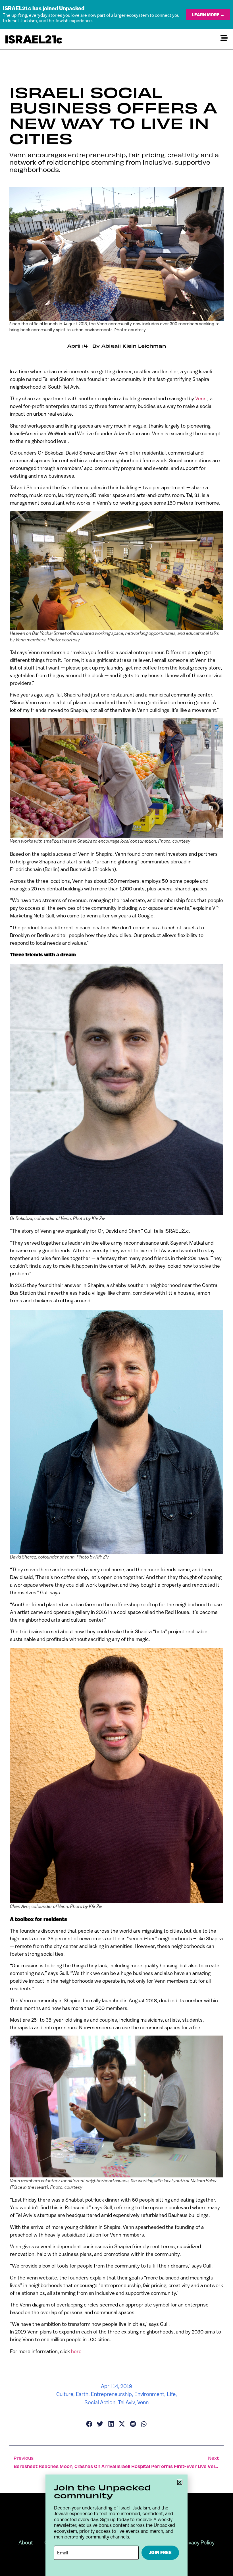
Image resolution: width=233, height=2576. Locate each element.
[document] (116, 1288)
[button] (180, 2482)
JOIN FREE (160, 2553)
